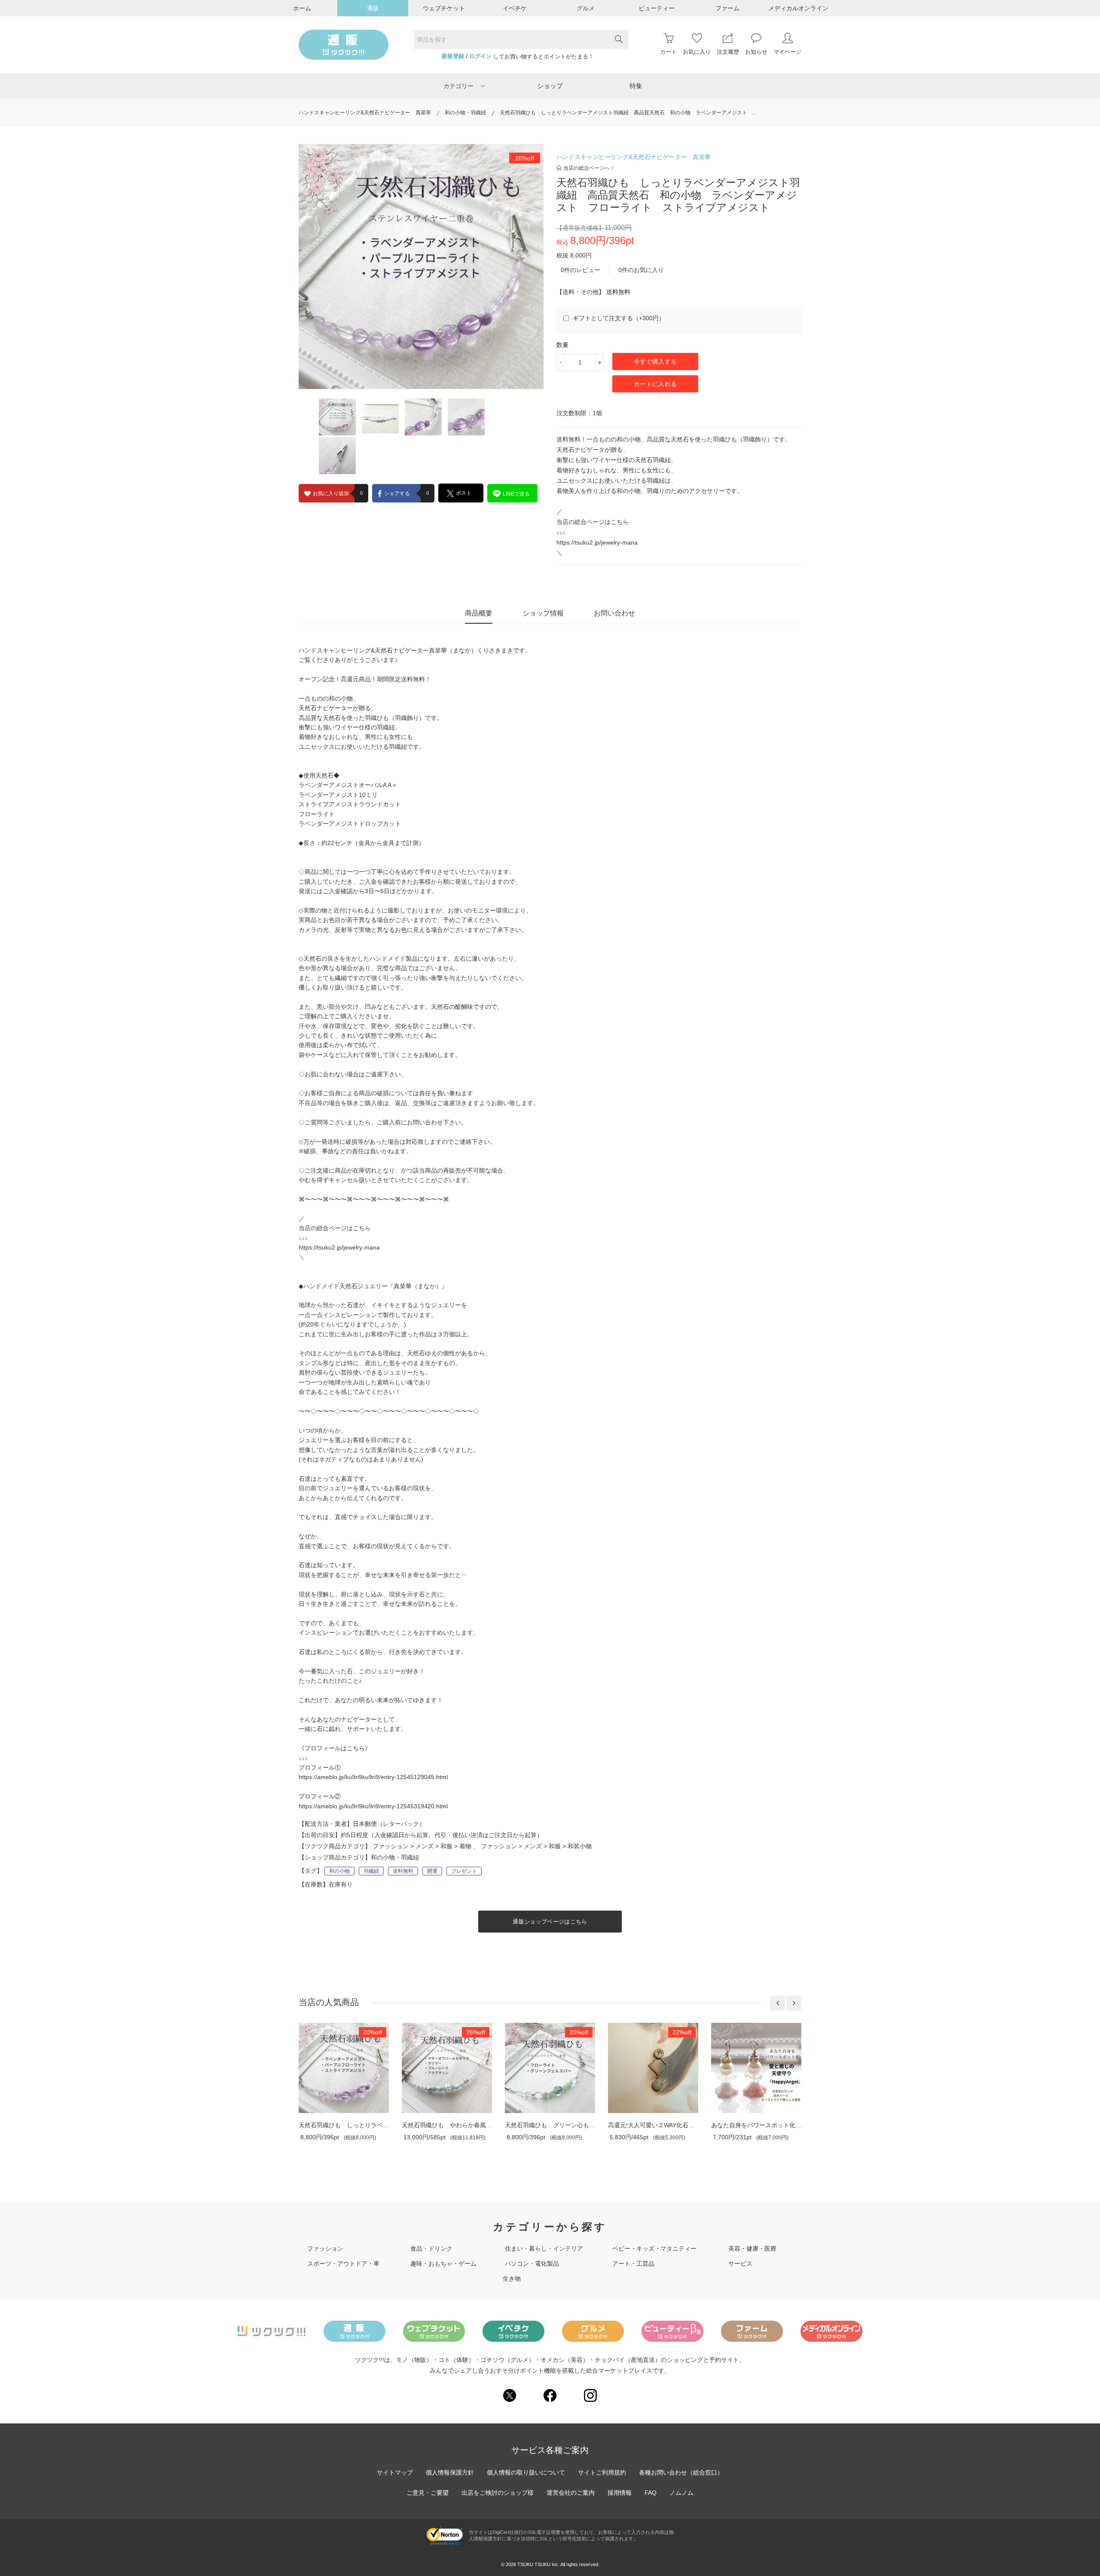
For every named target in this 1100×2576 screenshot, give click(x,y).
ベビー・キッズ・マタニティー (654, 2248)
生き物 (512, 2279)
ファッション (391, 1846)
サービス (740, 2264)
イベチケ (515, 8)
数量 (562, 345)
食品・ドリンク (431, 2248)
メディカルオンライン (798, 8)
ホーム (302, 8)
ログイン (480, 56)
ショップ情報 (543, 613)
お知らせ (756, 52)
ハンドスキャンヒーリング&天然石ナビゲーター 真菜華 (365, 113)
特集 (636, 86)
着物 (465, 1846)
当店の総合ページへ (587, 168)
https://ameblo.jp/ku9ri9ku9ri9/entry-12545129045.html (373, 1777)
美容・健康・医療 (752, 2248)
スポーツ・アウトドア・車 (343, 2264)
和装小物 (580, 1846)
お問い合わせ (614, 613)
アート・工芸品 (633, 2264)
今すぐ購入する (655, 361)
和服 (446, 1846)
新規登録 (453, 56)
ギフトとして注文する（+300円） (618, 318)
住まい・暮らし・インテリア (544, 2248)
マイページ (787, 52)
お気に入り (697, 52)
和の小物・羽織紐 (465, 113)
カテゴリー (458, 86)
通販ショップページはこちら (550, 1922)
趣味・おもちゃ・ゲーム (443, 2264)
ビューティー (657, 8)
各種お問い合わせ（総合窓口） (681, 2472)
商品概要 (479, 613)
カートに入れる (655, 384)
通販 (373, 8)
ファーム (727, 8)
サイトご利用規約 (602, 2472)
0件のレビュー (581, 270)
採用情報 (620, 2493)
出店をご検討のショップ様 (498, 2493)
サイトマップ (395, 2472)
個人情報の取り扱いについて (526, 2472)
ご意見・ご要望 (428, 2493)
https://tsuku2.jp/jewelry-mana (597, 542)
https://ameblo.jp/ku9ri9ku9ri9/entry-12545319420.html (373, 1806)
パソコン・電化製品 (532, 2264)
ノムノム (681, 2493)
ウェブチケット (444, 8)
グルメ (586, 8)
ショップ (550, 86)
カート (668, 52)
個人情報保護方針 (450, 2472)
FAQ (651, 2493)
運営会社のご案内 (571, 2493)
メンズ (425, 1846)
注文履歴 (728, 52)
